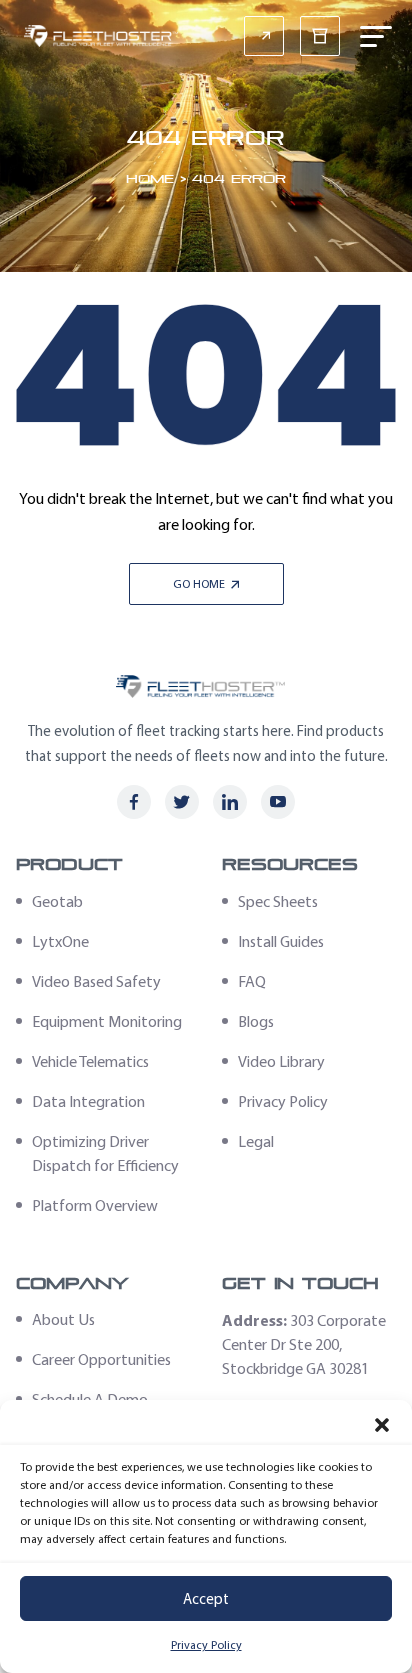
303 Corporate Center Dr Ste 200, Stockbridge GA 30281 (304, 1344)
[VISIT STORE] (320, 36)
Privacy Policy (206, 1645)
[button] (382, 1425)
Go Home (200, 584)
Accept (206, 1599)
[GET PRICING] (264, 36)
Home (150, 178)
